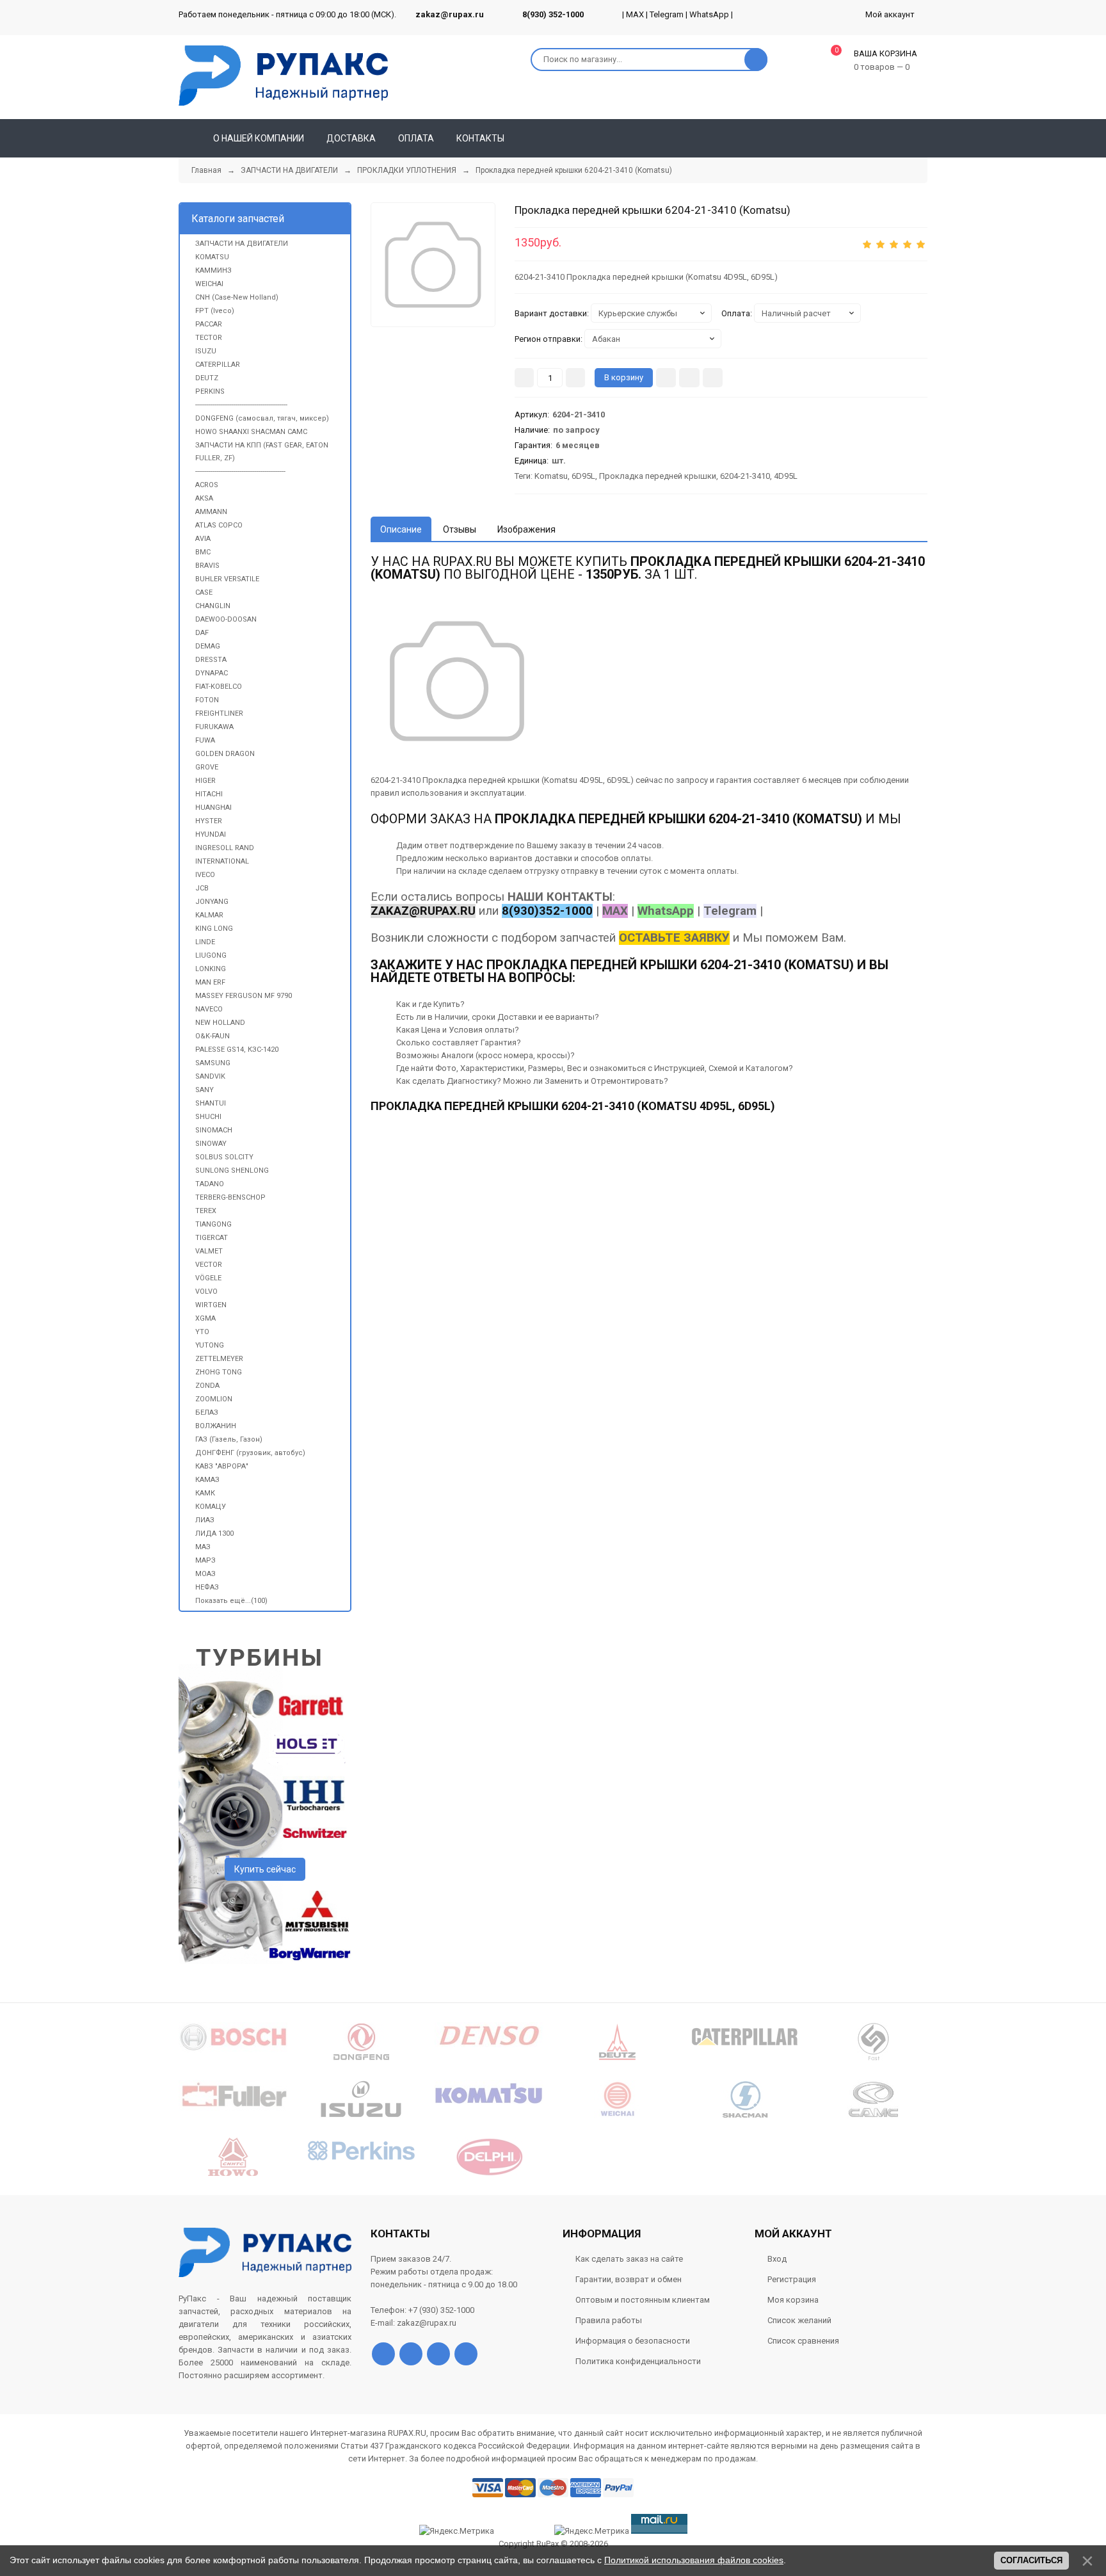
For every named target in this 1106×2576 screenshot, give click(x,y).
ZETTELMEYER (219, 1359)
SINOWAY (211, 1144)
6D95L (583, 476)
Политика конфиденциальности (638, 2361)
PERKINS (210, 391)
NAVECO (209, 1009)
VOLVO (206, 1292)
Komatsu (551, 476)
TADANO (210, 1184)
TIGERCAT (212, 1238)
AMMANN (211, 512)
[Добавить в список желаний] (689, 378)
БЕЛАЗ (207, 1413)
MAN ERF (210, 982)
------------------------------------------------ (241, 405)
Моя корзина (793, 2300)
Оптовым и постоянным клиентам (643, 2300)
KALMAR (209, 915)
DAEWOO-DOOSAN (226, 619)
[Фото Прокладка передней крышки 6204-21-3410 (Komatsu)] (457, 681)
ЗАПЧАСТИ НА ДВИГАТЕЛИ (242, 244)
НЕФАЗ (207, 1587)
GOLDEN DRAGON (225, 754)
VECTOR (209, 1265)
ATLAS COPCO (219, 525)
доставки (553, 858)
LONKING (211, 969)
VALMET (209, 1251)
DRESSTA (211, 660)
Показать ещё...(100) (231, 1601)
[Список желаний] (899, 138)
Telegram (667, 14)
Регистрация (792, 2279)
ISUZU (206, 351)
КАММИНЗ (213, 270)
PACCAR (209, 324)
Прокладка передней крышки (658, 476)
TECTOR (209, 338)
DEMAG (208, 646)
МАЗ (203, 1547)
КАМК (205, 1493)
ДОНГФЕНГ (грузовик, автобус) (250, 1453)
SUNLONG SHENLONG (232, 1171)
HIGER (205, 781)
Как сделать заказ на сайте (629, 2259)
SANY (204, 1090)
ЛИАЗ (205, 1520)
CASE (204, 592)
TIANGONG (213, 1224)
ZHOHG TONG (219, 1372)
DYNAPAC (212, 673)
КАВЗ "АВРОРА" (222, 1466)
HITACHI (209, 794)
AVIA (203, 539)
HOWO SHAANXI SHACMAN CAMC (251, 432)
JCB (202, 888)
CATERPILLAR (218, 365)
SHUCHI (208, 1117)
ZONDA (207, 1386)
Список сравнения (803, 2341)
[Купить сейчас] (666, 378)
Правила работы (609, 2320)
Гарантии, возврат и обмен (629, 2279)
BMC (203, 552)
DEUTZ (207, 378)
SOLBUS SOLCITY (224, 1157)
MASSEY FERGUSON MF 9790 (244, 996)
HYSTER (209, 821)
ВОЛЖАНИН (216, 1426)
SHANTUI (211, 1103)
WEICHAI (209, 284)
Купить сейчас (265, 1869)
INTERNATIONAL (222, 861)
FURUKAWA (214, 727)
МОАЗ (205, 1574)
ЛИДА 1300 (214, 1534)
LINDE (205, 942)
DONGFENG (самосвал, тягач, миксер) (262, 418)
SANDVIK (210, 1076)
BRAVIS (207, 566)
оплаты (636, 858)
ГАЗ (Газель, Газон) (229, 1439)
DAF (202, 633)
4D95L (786, 476)
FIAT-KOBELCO (219, 687)
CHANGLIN (213, 606)
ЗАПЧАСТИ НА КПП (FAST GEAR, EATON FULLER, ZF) (262, 452)
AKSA (204, 498)
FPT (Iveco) (215, 311)
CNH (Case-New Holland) (237, 297)
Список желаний (799, 2320)
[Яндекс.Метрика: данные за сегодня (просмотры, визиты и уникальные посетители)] (592, 2531)
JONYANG (212, 902)
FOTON (207, 700)
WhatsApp (709, 14)
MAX (635, 14)
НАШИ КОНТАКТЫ (560, 897)
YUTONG (210, 1345)
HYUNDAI (211, 834)
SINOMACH (214, 1130)
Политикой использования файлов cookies (694, 2560)
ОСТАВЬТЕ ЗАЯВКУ (674, 938)
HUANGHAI (213, 808)
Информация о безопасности (633, 2341)
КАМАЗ (207, 1480)
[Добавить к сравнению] (713, 378)
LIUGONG (211, 955)
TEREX (206, 1211)
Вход (777, 2259)
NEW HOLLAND (220, 1023)
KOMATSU (212, 257)
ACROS (207, 485)
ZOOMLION (214, 1399)
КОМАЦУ (211, 1507)
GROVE (207, 767)
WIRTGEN (211, 1305)
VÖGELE (208, 1278)
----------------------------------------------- (240, 471)
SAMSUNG (213, 1063)
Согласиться (1031, 2560)
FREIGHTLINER (219, 713)
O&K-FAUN (212, 1036)
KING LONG (214, 929)
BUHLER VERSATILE (227, 579)
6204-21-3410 (745, 476)
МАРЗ (205, 1560)
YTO (202, 1332)
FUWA (205, 740)
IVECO (205, 875)
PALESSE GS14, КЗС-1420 (237, 1050)
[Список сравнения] (922, 138)
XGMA (205, 1318)
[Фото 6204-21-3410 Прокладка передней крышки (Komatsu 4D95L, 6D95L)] (433, 265)
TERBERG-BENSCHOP (230, 1197)
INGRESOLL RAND (225, 848)
